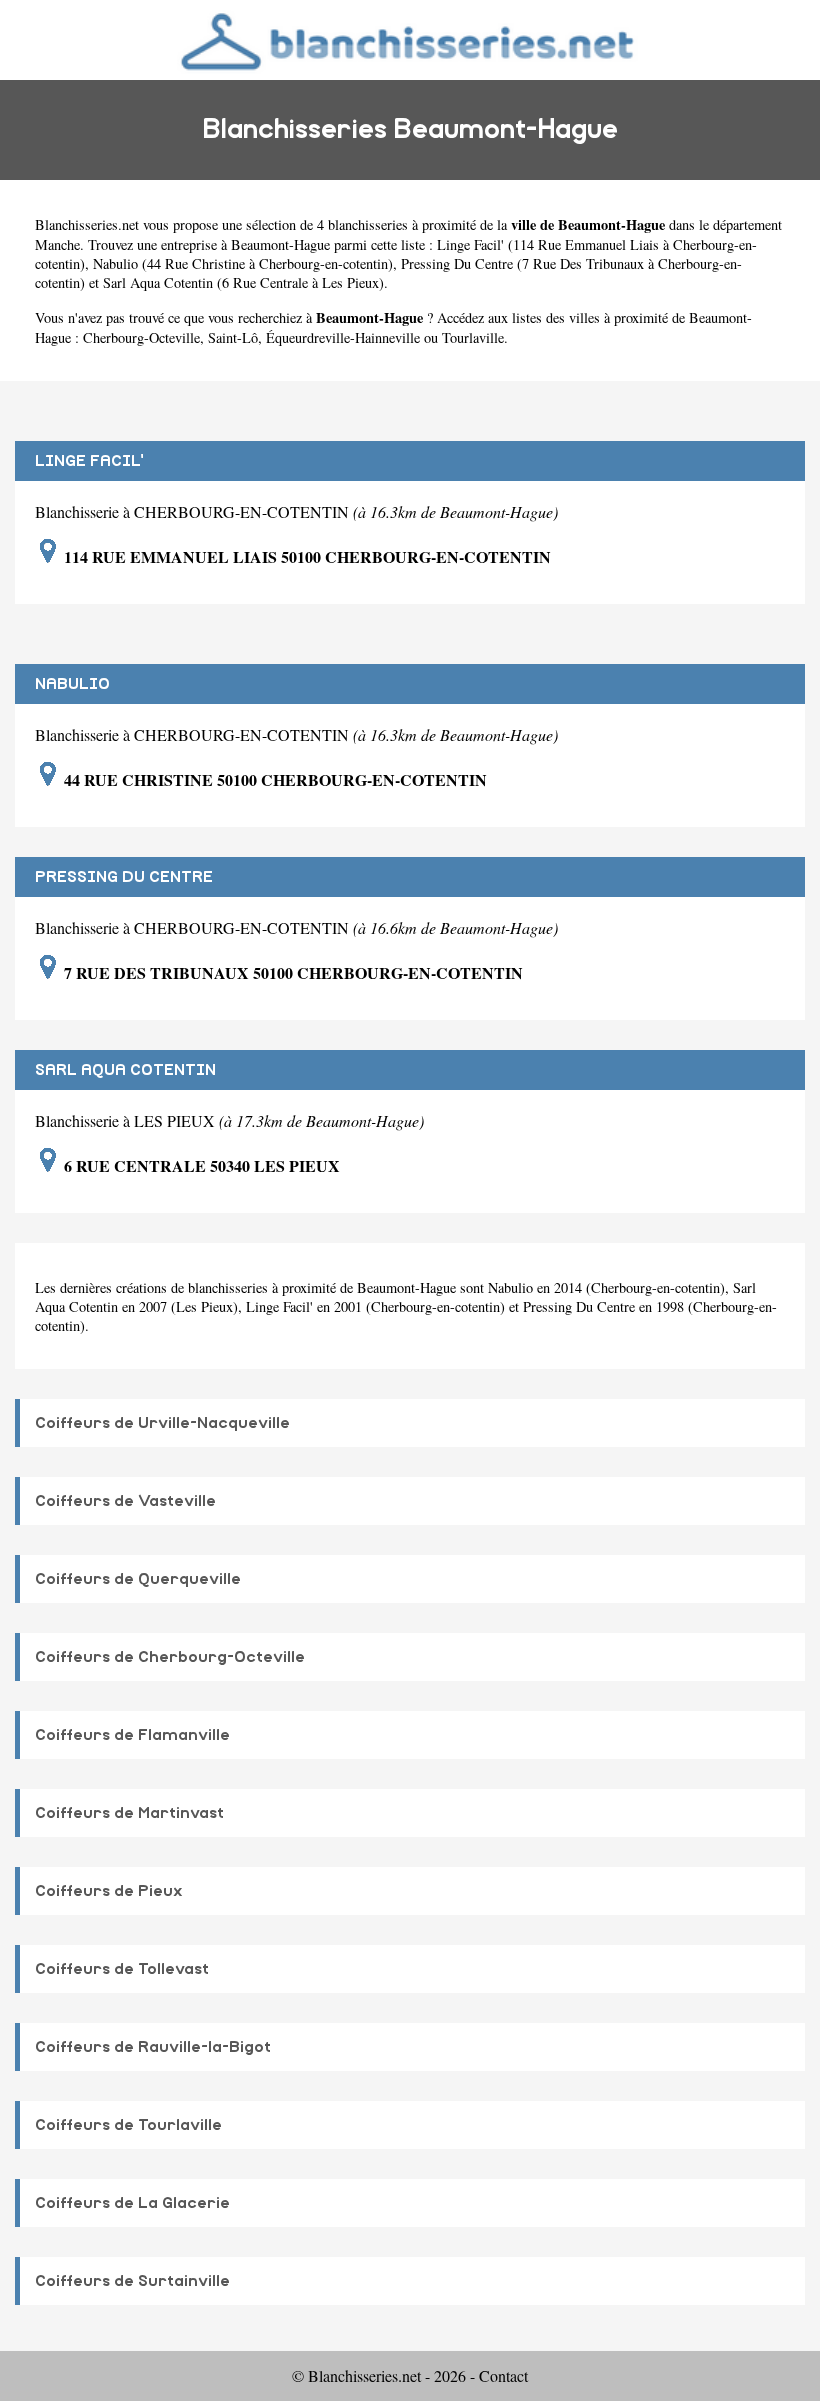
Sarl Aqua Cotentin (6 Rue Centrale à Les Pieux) (243, 282)
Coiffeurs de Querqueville (138, 1579)
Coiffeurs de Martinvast (129, 1813)
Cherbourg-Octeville (141, 337)
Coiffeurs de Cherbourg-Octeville (170, 1657)
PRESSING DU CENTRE (124, 877)
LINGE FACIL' (89, 461)
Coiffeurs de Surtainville (132, 2281)
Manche (57, 244)
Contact (503, 2375)
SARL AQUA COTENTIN (125, 1070)
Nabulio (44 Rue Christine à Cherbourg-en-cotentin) (243, 263)
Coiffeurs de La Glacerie (132, 2203)
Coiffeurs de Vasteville (125, 1501)
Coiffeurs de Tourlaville (128, 2125)
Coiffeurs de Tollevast (122, 1969)
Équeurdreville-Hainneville (343, 337)
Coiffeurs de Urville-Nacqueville (162, 1423)
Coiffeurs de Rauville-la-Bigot (153, 2047)
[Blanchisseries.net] (410, 39)
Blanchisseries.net (87, 224)
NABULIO (72, 684)
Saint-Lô (233, 337)
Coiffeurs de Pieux (109, 1891)
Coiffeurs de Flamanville (132, 1735)
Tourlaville (473, 337)
